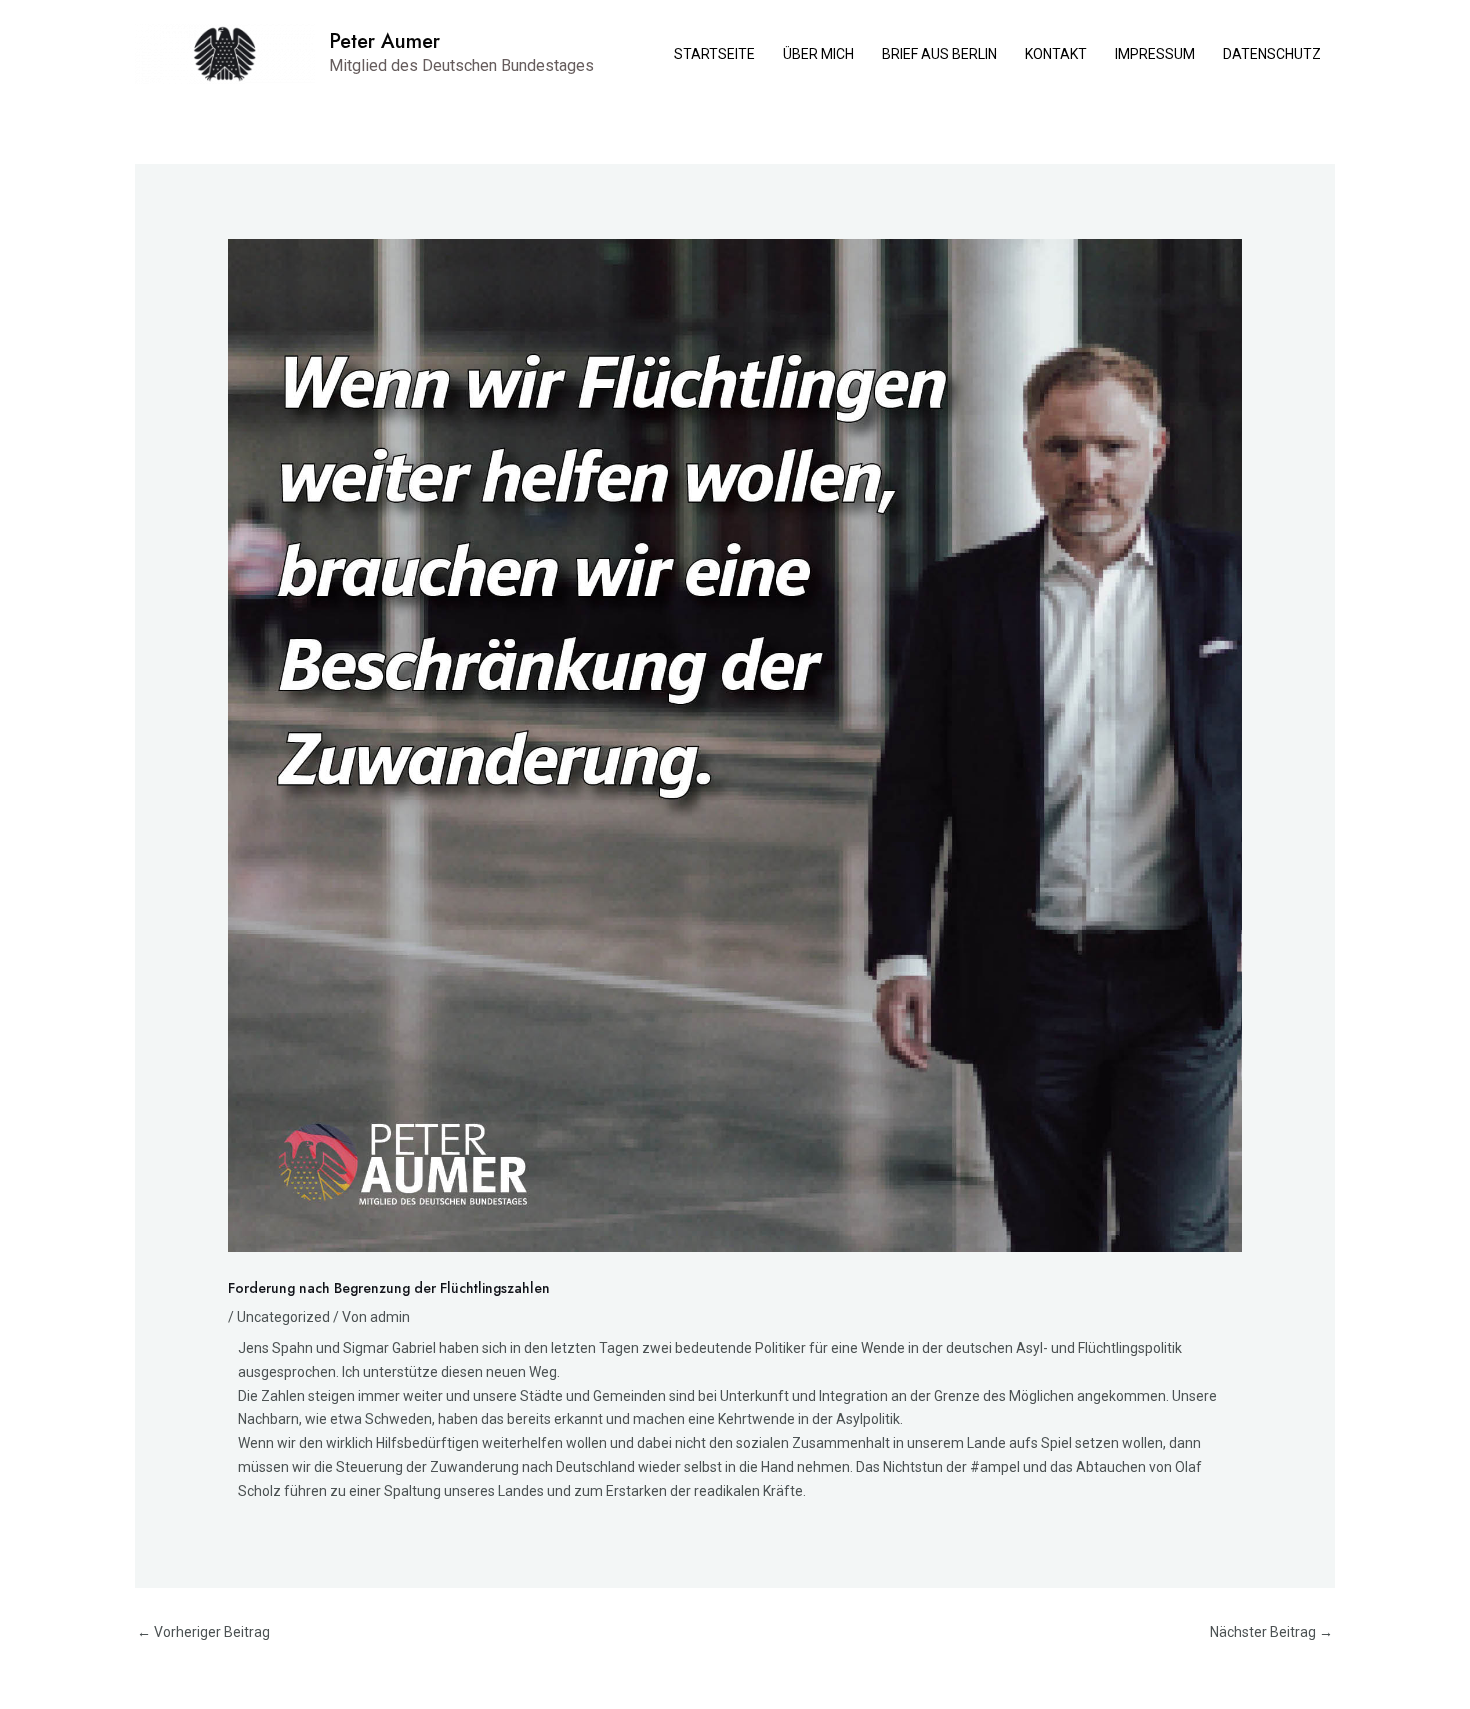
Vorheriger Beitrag (203, 1632)
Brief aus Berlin (939, 54)
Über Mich (818, 54)
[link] (275, 1348)
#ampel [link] (995, 1467)
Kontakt (1056, 54)
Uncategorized (283, 1317)
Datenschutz (1272, 54)
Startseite (714, 54)
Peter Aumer (384, 41)
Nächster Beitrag (1271, 1632)
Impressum (1155, 54)
